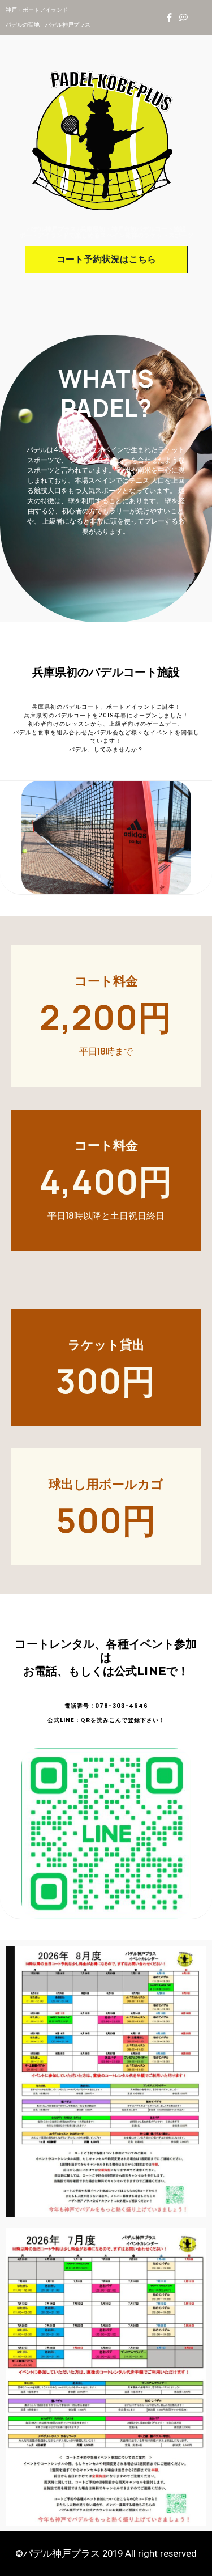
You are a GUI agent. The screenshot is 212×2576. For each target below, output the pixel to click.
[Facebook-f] (169, 17)
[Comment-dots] (183, 17)
